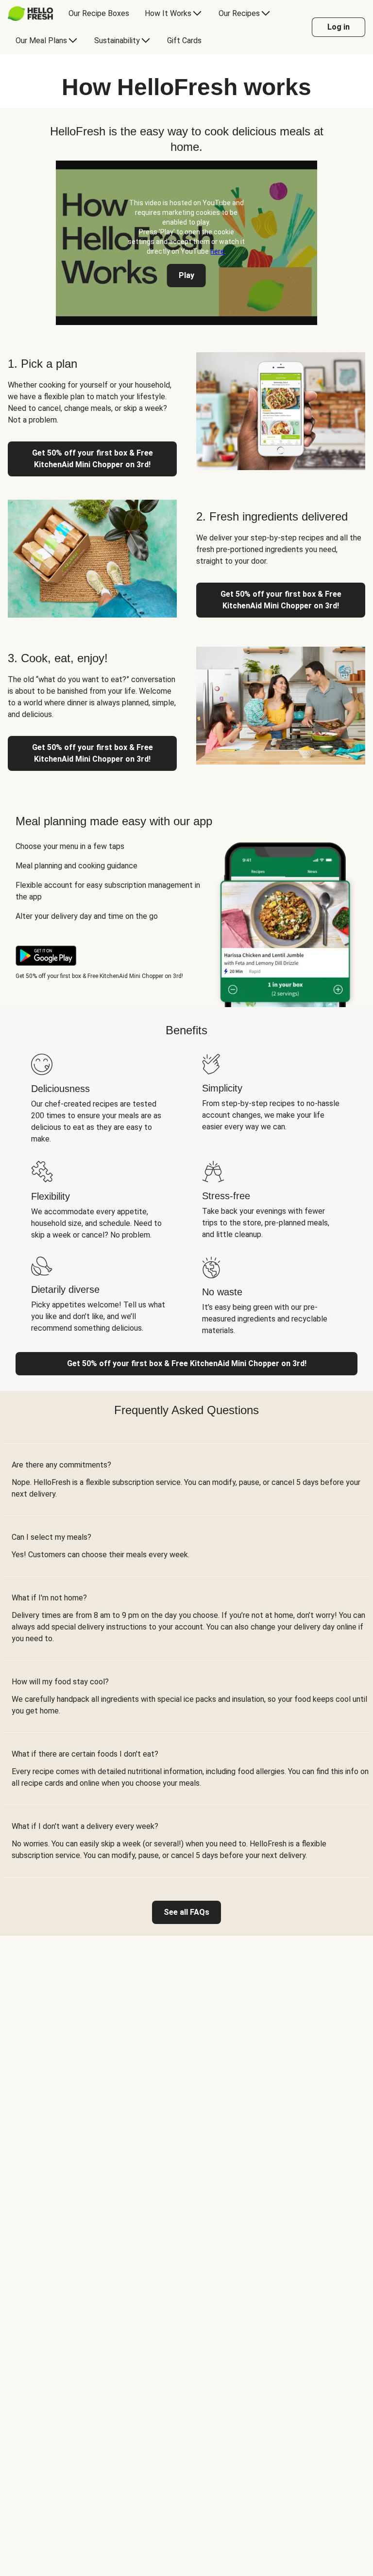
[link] (186, 1912)
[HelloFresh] (30, 14)
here (217, 251)
